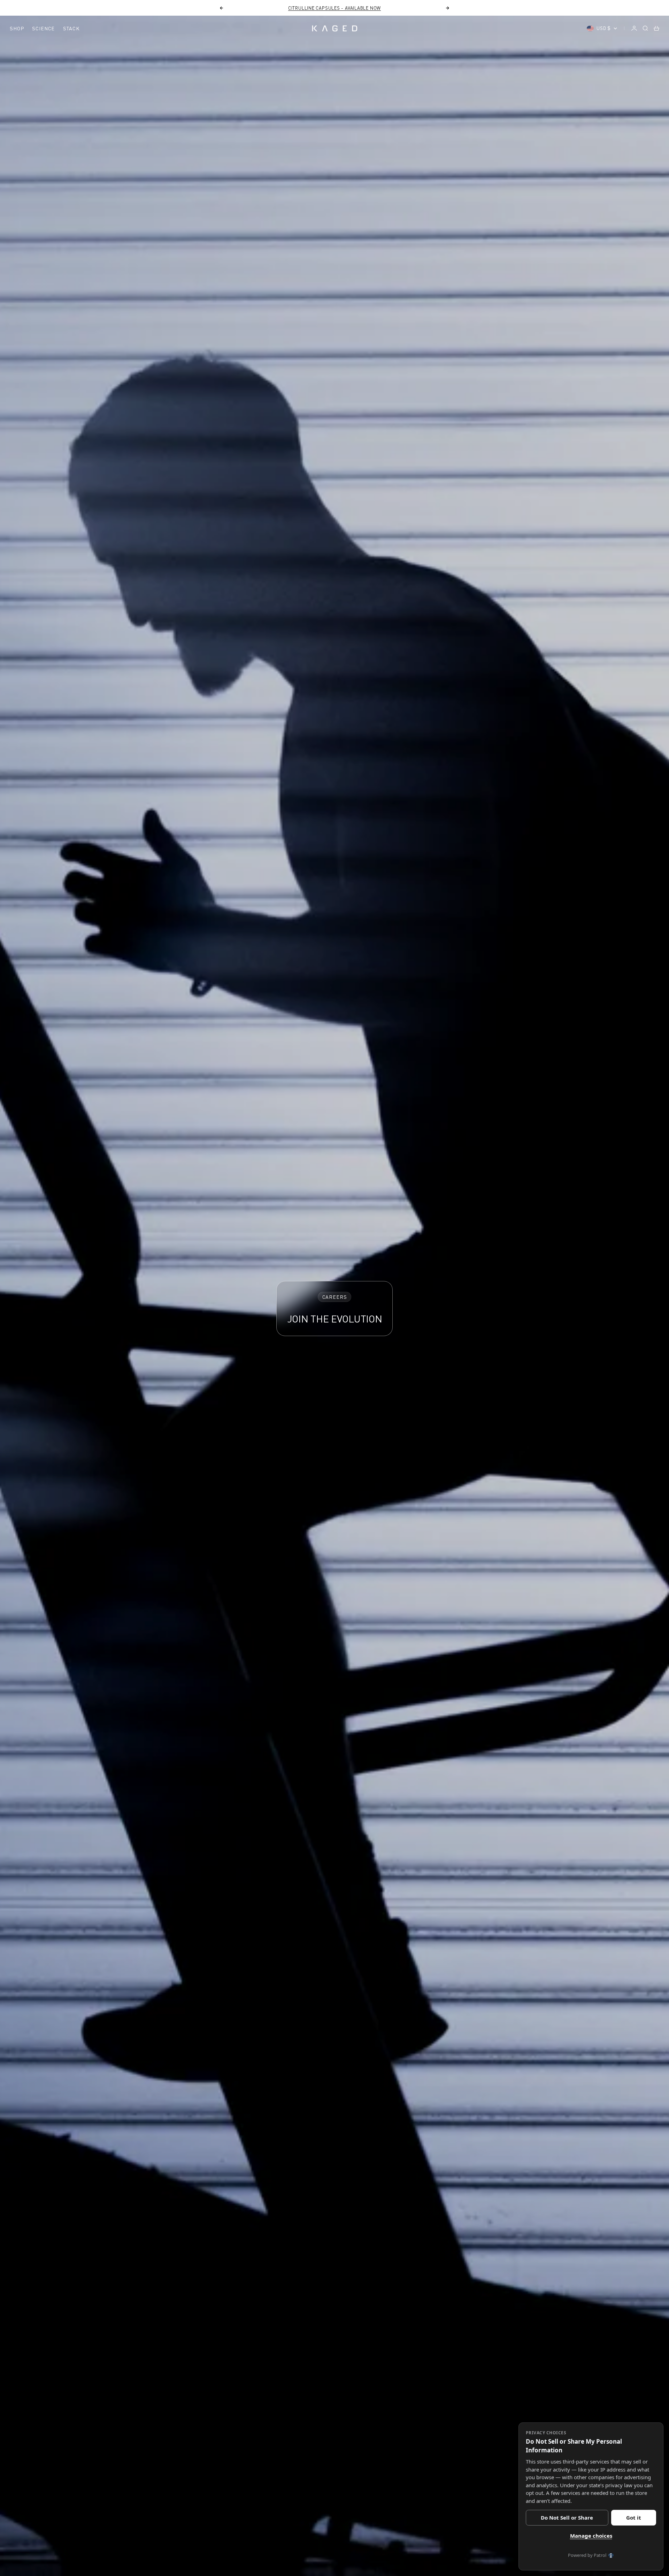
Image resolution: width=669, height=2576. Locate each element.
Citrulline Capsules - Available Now (334, 8)
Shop (17, 28)
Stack (71, 28)
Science (43, 28)
